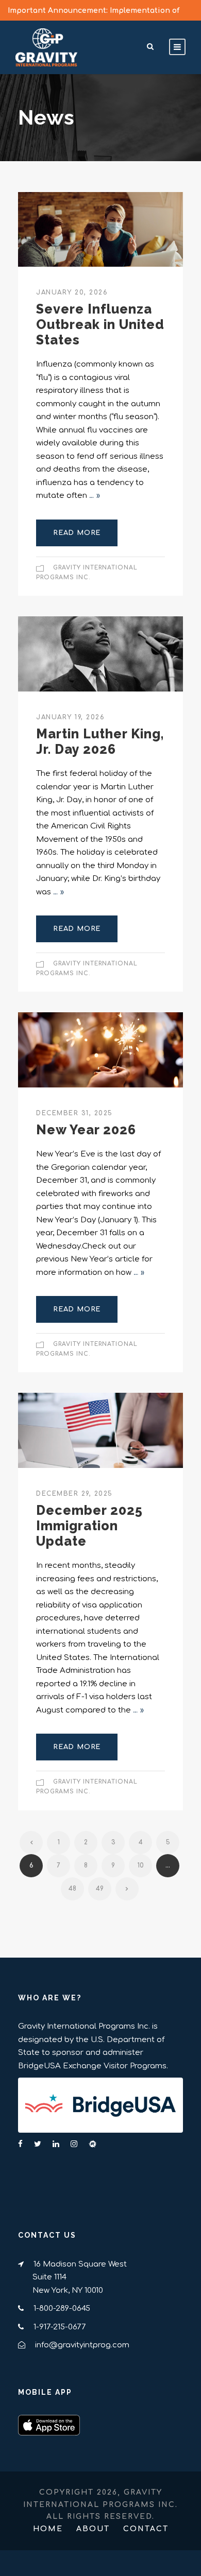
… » (95, 496)
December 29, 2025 (74, 1494)
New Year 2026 (86, 1130)
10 (141, 1865)
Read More (77, 533)
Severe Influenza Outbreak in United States (100, 324)
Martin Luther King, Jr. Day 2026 (100, 741)
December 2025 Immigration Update (89, 1526)
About (93, 2529)
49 (100, 1889)
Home (48, 2529)
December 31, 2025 (74, 1113)
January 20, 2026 (72, 292)
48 (72, 1889)
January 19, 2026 (70, 717)
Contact (146, 2529)
